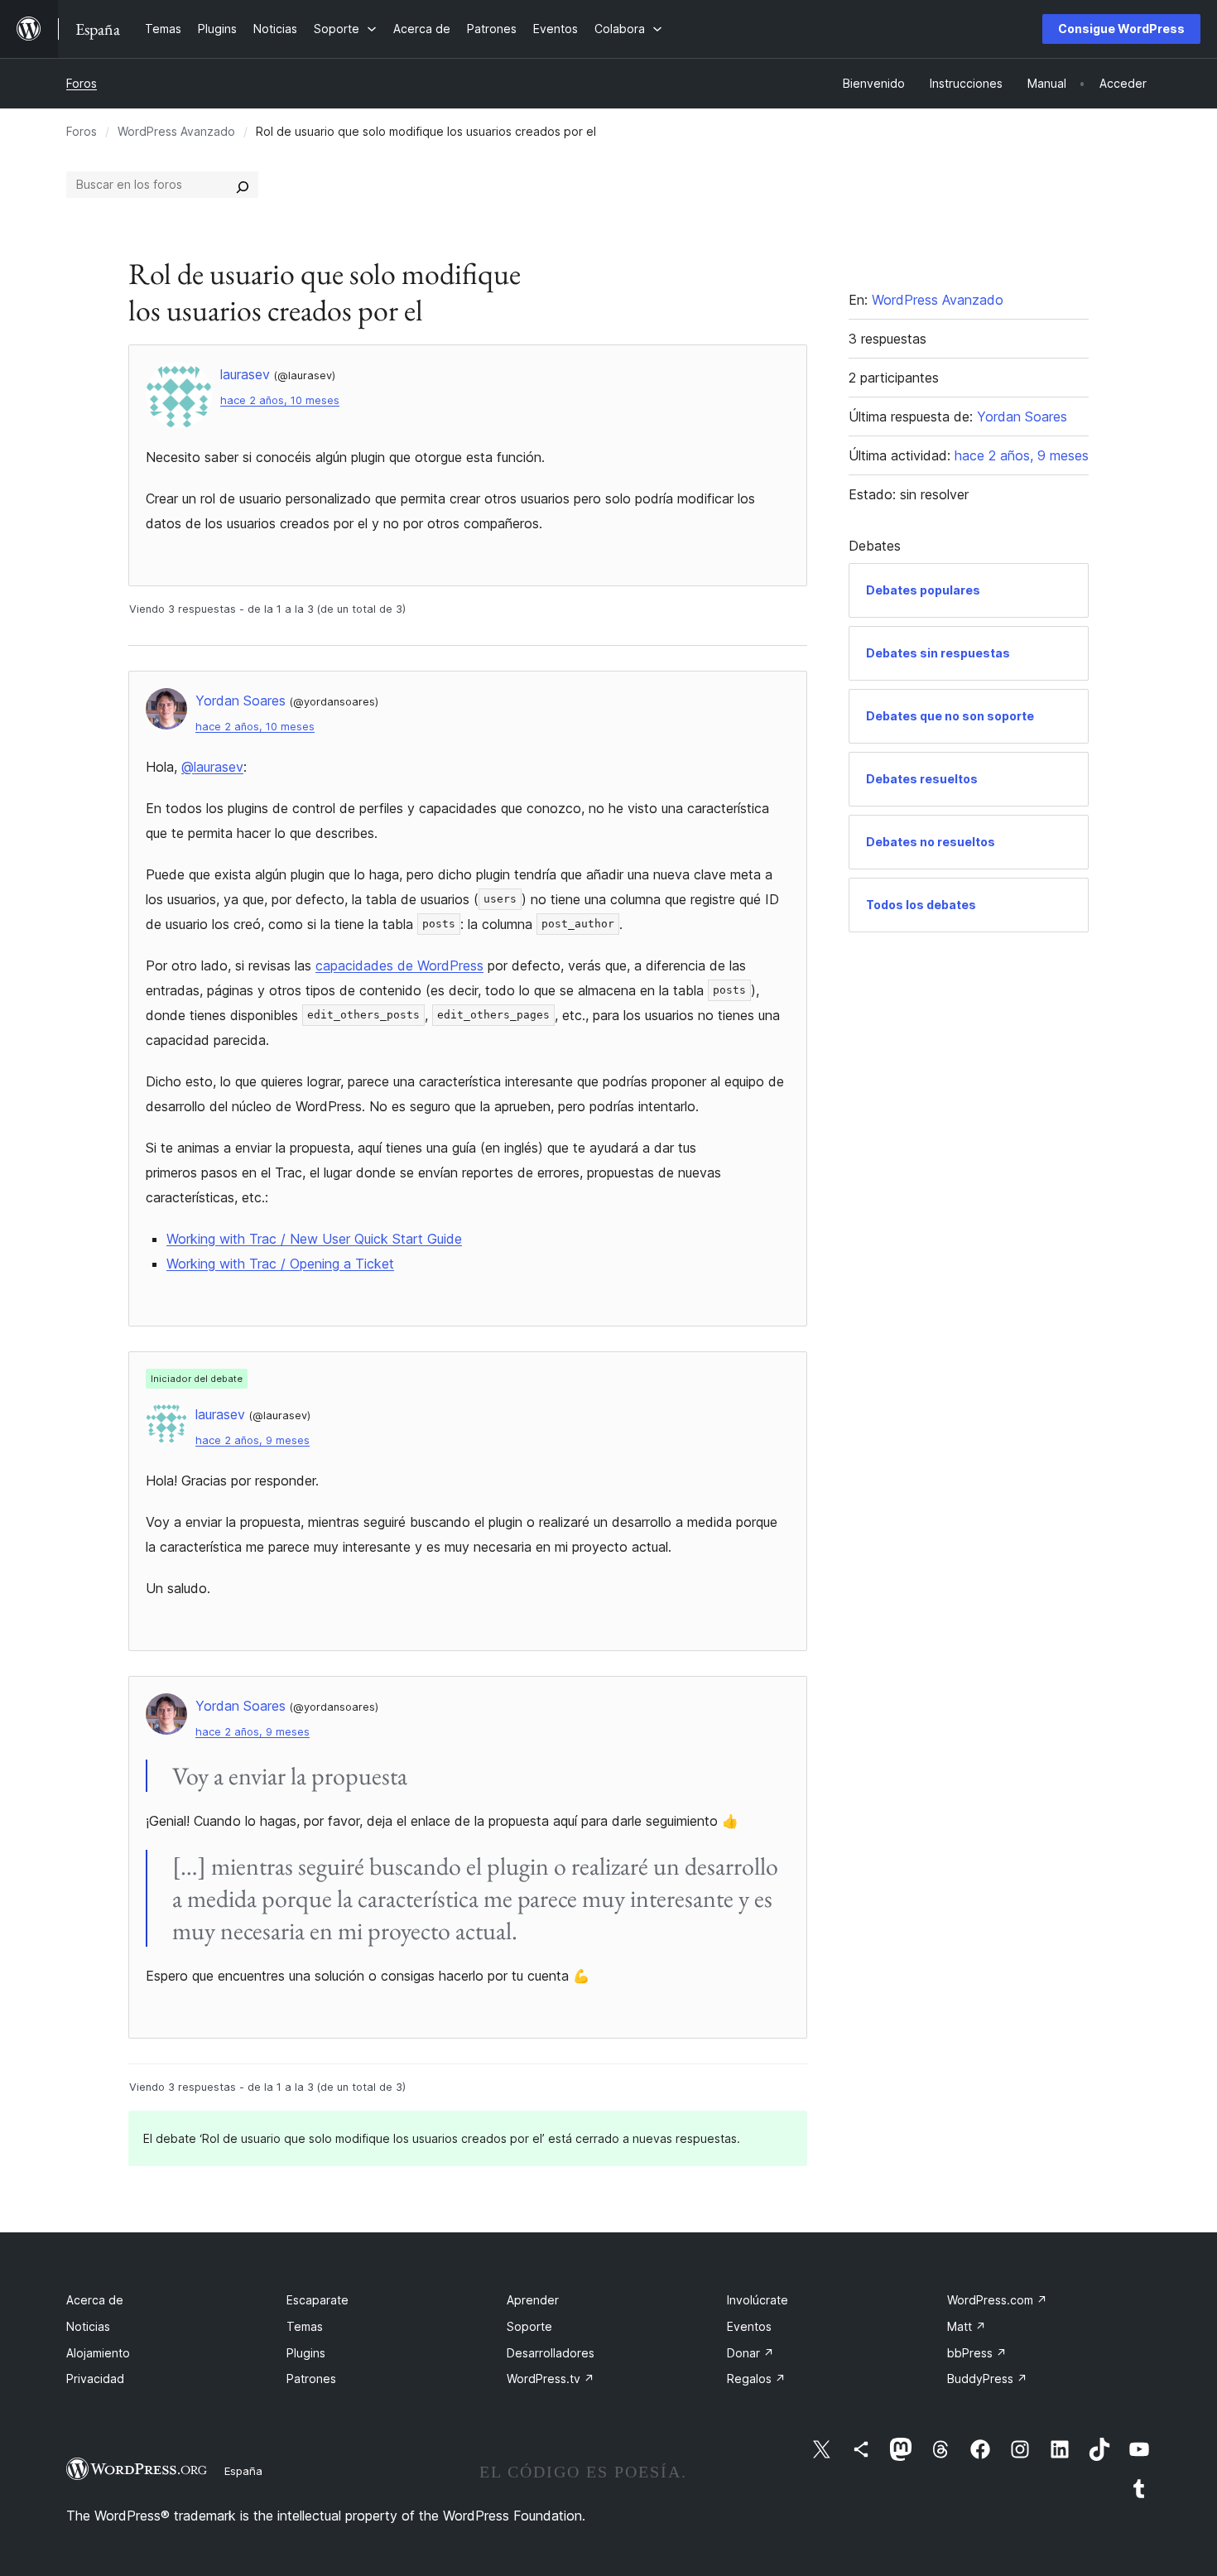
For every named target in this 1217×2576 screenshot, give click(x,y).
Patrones (311, 2379)
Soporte (529, 2326)
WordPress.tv (551, 2379)
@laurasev (212, 767)
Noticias (88, 2326)
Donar (750, 2353)
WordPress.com (997, 2300)
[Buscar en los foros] (243, 185)
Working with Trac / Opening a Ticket (280, 1264)
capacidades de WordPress (399, 965)
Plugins (306, 2353)
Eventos (749, 2326)
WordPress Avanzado (176, 131)
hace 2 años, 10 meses (280, 400)
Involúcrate (758, 2300)
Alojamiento (98, 2353)
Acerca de (95, 2300)
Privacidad (95, 2379)
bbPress (977, 2353)
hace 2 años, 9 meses (253, 1440)
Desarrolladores (551, 2353)
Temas (305, 2326)
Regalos (756, 2379)
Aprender (533, 2300)
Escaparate (317, 2300)
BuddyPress (987, 2379)
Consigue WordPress (1121, 29)
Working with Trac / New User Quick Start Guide (314, 1239)
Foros (82, 83)
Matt (967, 2326)
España (243, 2471)
